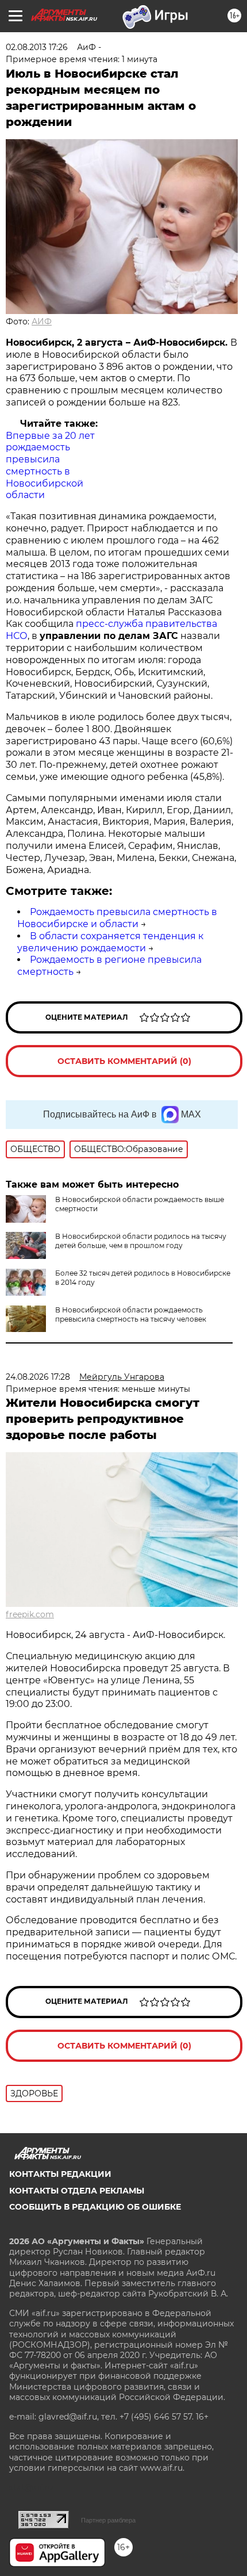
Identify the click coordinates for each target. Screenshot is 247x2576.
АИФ (42, 321)
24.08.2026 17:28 (38, 1377)
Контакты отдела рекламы (77, 2191)
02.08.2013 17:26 (37, 47)
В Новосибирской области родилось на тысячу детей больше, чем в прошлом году (141, 1241)
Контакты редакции (60, 2174)
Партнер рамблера (108, 2520)
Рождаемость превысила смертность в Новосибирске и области (117, 918)
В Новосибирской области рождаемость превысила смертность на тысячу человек (131, 1314)
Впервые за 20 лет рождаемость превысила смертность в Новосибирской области (50, 466)
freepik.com (30, 1614)
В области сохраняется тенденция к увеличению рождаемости (110, 942)
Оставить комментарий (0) (124, 1061)
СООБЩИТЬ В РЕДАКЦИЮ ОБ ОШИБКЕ (95, 2207)
